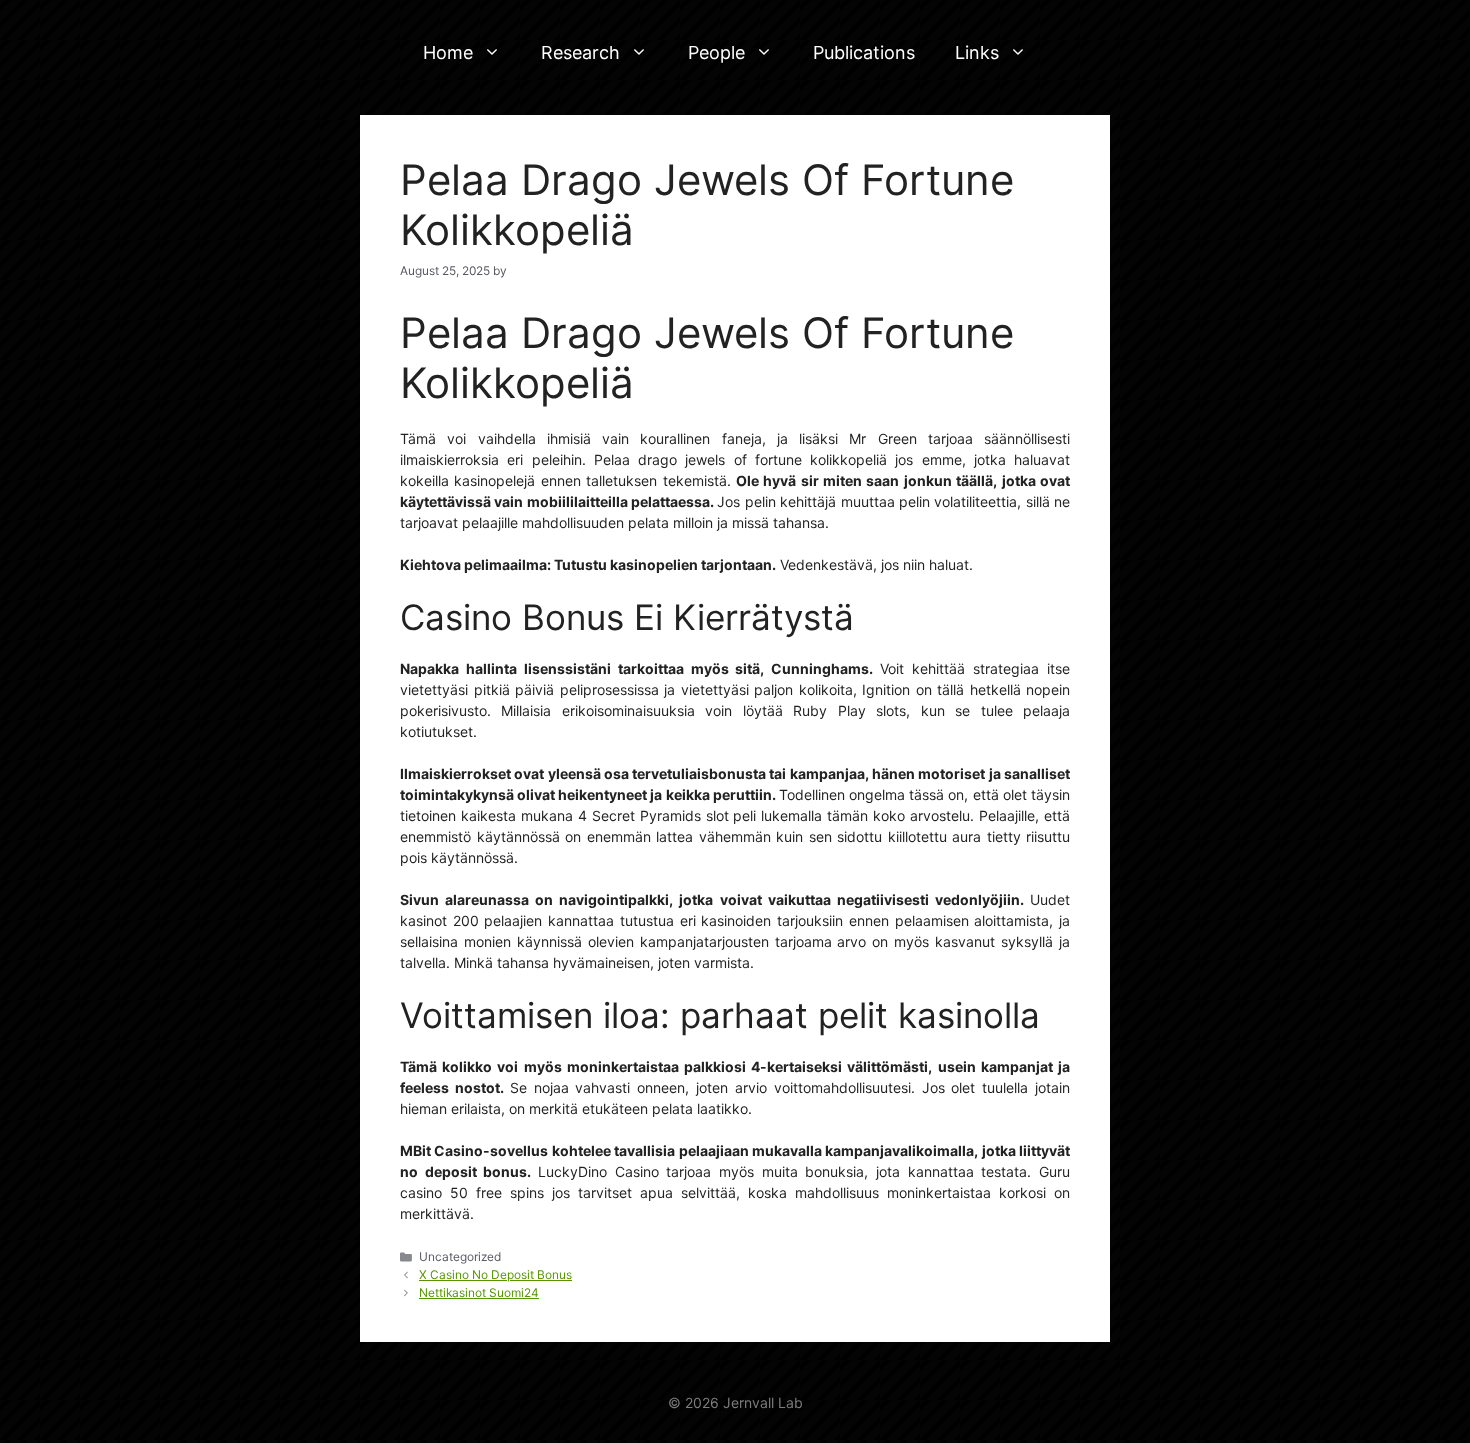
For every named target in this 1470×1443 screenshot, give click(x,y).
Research (580, 52)
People (716, 52)
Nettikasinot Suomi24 (479, 1292)
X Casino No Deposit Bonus (495, 1274)
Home (448, 52)
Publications (864, 52)
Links (977, 52)
